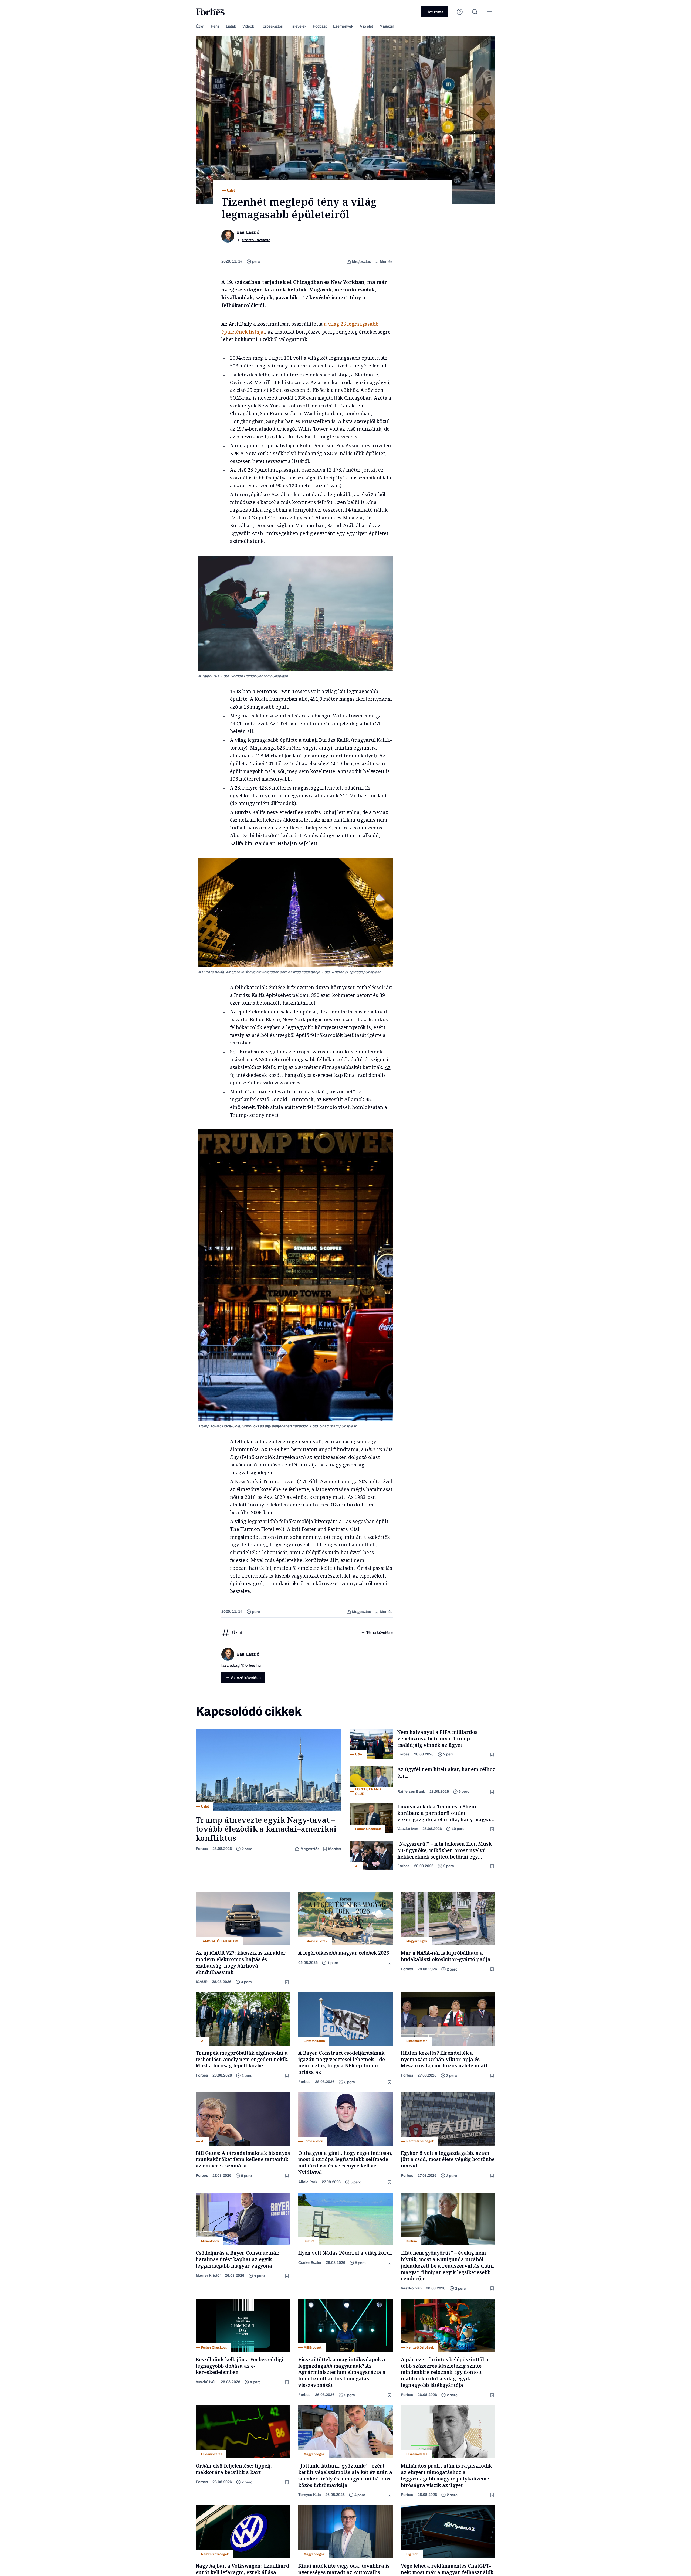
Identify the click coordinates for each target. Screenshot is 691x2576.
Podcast (320, 26)
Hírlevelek (298, 26)
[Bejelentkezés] (460, 12)
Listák (231, 26)
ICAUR (202, 1982)
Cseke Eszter (310, 2263)
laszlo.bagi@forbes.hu (241, 1665)
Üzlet (200, 26)
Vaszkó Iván (408, 1829)
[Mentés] (493, 1755)
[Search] (475, 12)
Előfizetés (434, 12)
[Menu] (490, 12)
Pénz (215, 26)
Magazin (387, 26)
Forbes (202, 1849)
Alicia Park (308, 2182)
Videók (248, 26)
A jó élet (366, 26)
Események (343, 26)
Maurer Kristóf (208, 2276)
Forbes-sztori (272, 26)
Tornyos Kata (310, 2495)
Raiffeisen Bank (411, 1791)
